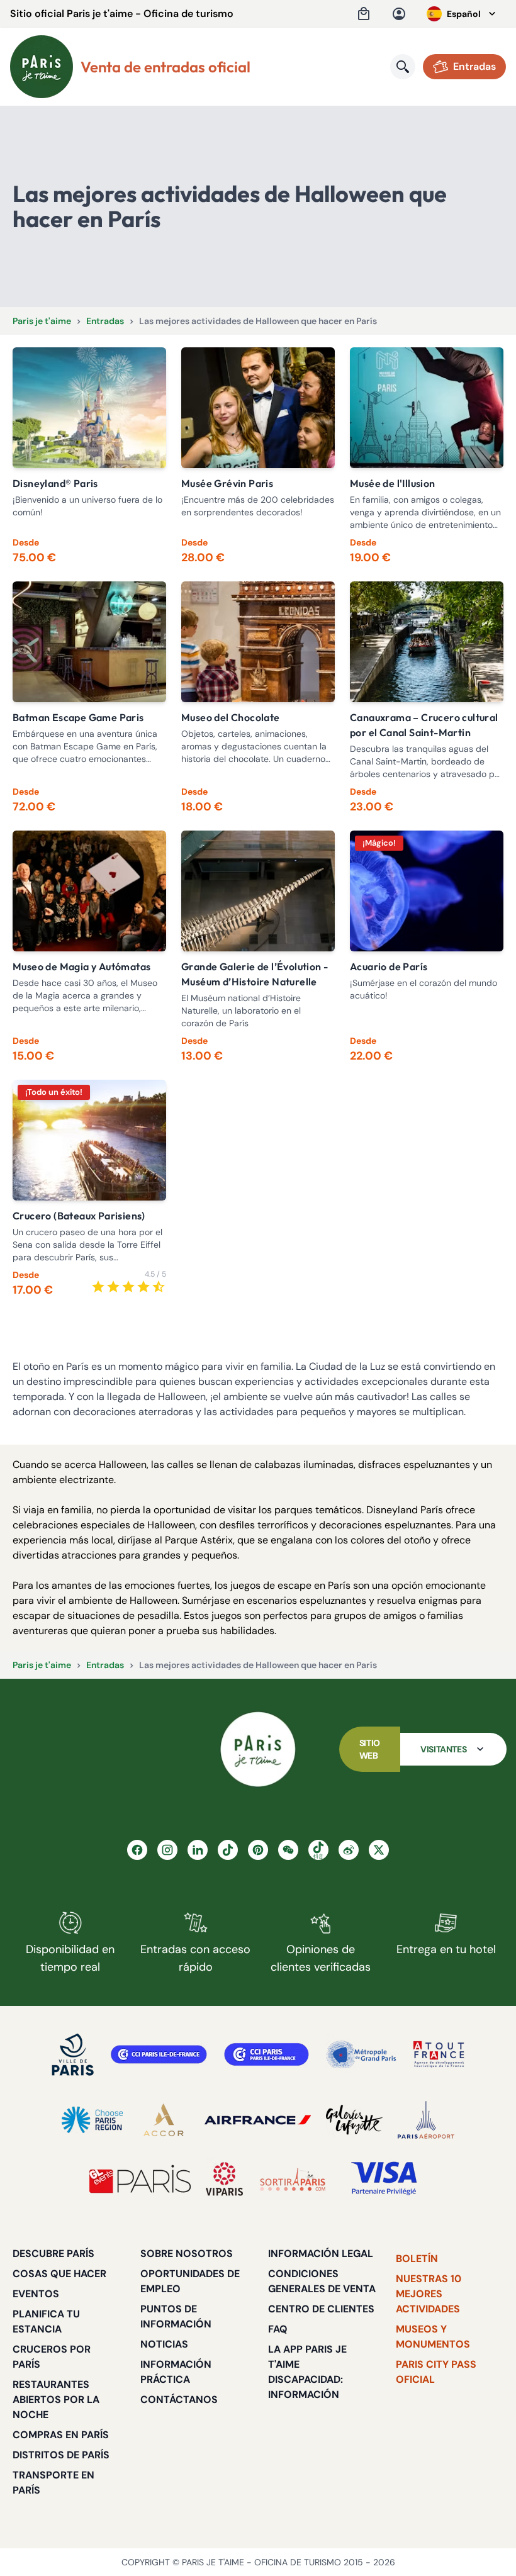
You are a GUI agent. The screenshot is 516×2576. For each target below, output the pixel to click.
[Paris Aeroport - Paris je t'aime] (426, 2120)
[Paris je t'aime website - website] (42, 67)
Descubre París (53, 2254)
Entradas (105, 321)
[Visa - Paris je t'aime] (384, 2179)
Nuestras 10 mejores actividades (429, 2294)
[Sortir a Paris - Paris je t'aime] (293, 2179)
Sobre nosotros (187, 2254)
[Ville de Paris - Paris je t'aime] (73, 2054)
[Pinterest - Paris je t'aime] (258, 1850)
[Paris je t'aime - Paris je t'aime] (258, 1749)
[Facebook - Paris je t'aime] (137, 1850)
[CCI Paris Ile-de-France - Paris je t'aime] (159, 2054)
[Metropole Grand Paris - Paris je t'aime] (361, 2054)
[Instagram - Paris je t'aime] (167, 1850)
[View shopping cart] (364, 14)
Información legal (321, 2254)
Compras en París (61, 2435)
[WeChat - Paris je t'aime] (288, 1850)
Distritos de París (61, 2455)
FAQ (278, 2329)
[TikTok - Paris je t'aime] (228, 1850)
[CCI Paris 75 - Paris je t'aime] (266, 2054)
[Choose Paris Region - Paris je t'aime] (92, 2120)
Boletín (417, 2259)
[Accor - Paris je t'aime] (164, 2120)
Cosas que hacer (59, 2274)
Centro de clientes (321, 2309)
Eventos (36, 2294)
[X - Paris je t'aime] (379, 1850)
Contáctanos (179, 2400)
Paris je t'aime (42, 321)
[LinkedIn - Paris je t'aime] (198, 1850)
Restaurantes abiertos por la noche (56, 2400)
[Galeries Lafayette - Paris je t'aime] (354, 2120)
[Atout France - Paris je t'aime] (439, 2054)
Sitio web (370, 1749)
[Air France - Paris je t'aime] (258, 2120)
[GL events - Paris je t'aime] (140, 2179)
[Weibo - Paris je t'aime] (349, 1850)
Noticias (164, 2344)
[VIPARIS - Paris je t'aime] (224, 2179)
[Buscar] (403, 67)
